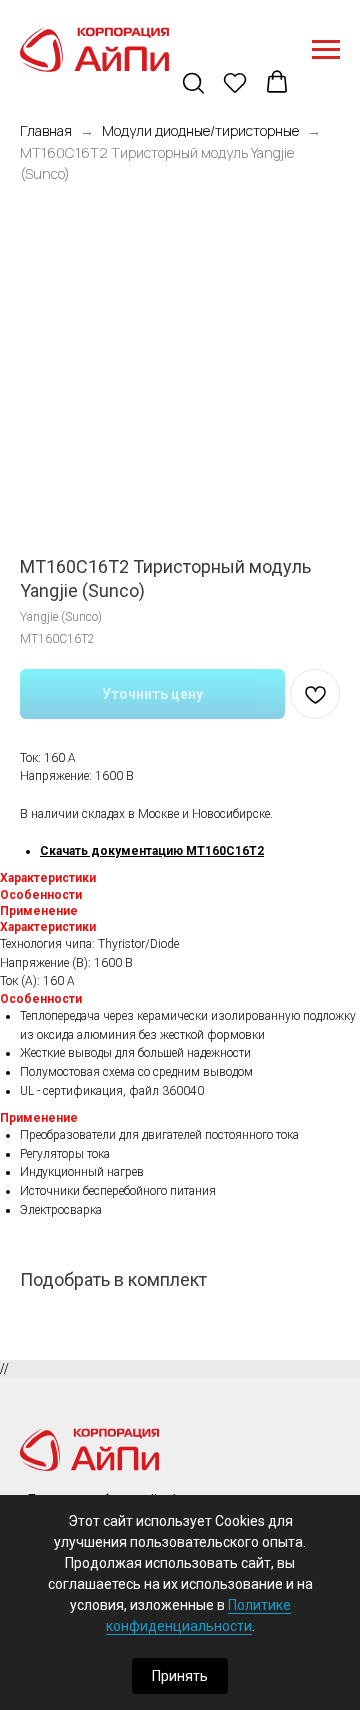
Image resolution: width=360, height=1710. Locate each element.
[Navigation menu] (326, 50)
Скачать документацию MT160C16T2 (152, 851)
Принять (180, 1676)
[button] (195, 84)
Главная (46, 130)
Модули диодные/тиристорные (200, 130)
